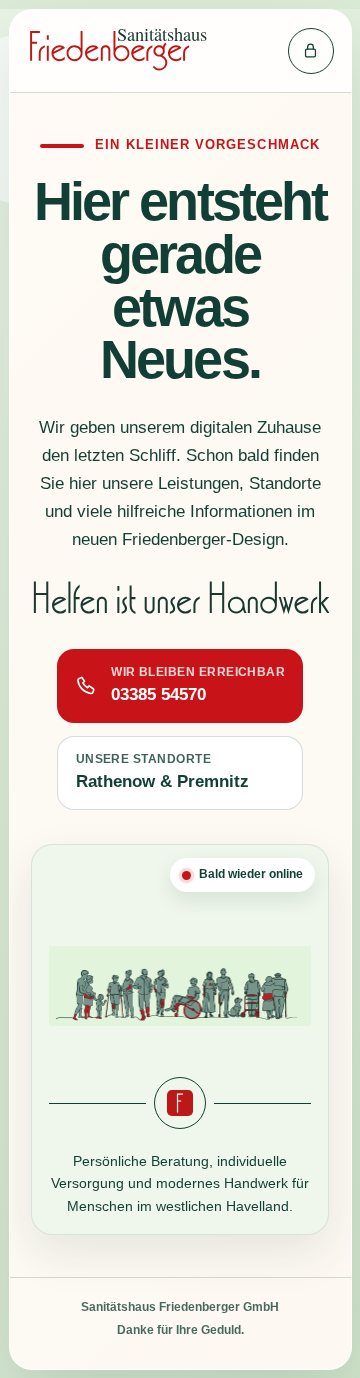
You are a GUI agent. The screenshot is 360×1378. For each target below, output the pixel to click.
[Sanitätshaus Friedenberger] (137, 51)
